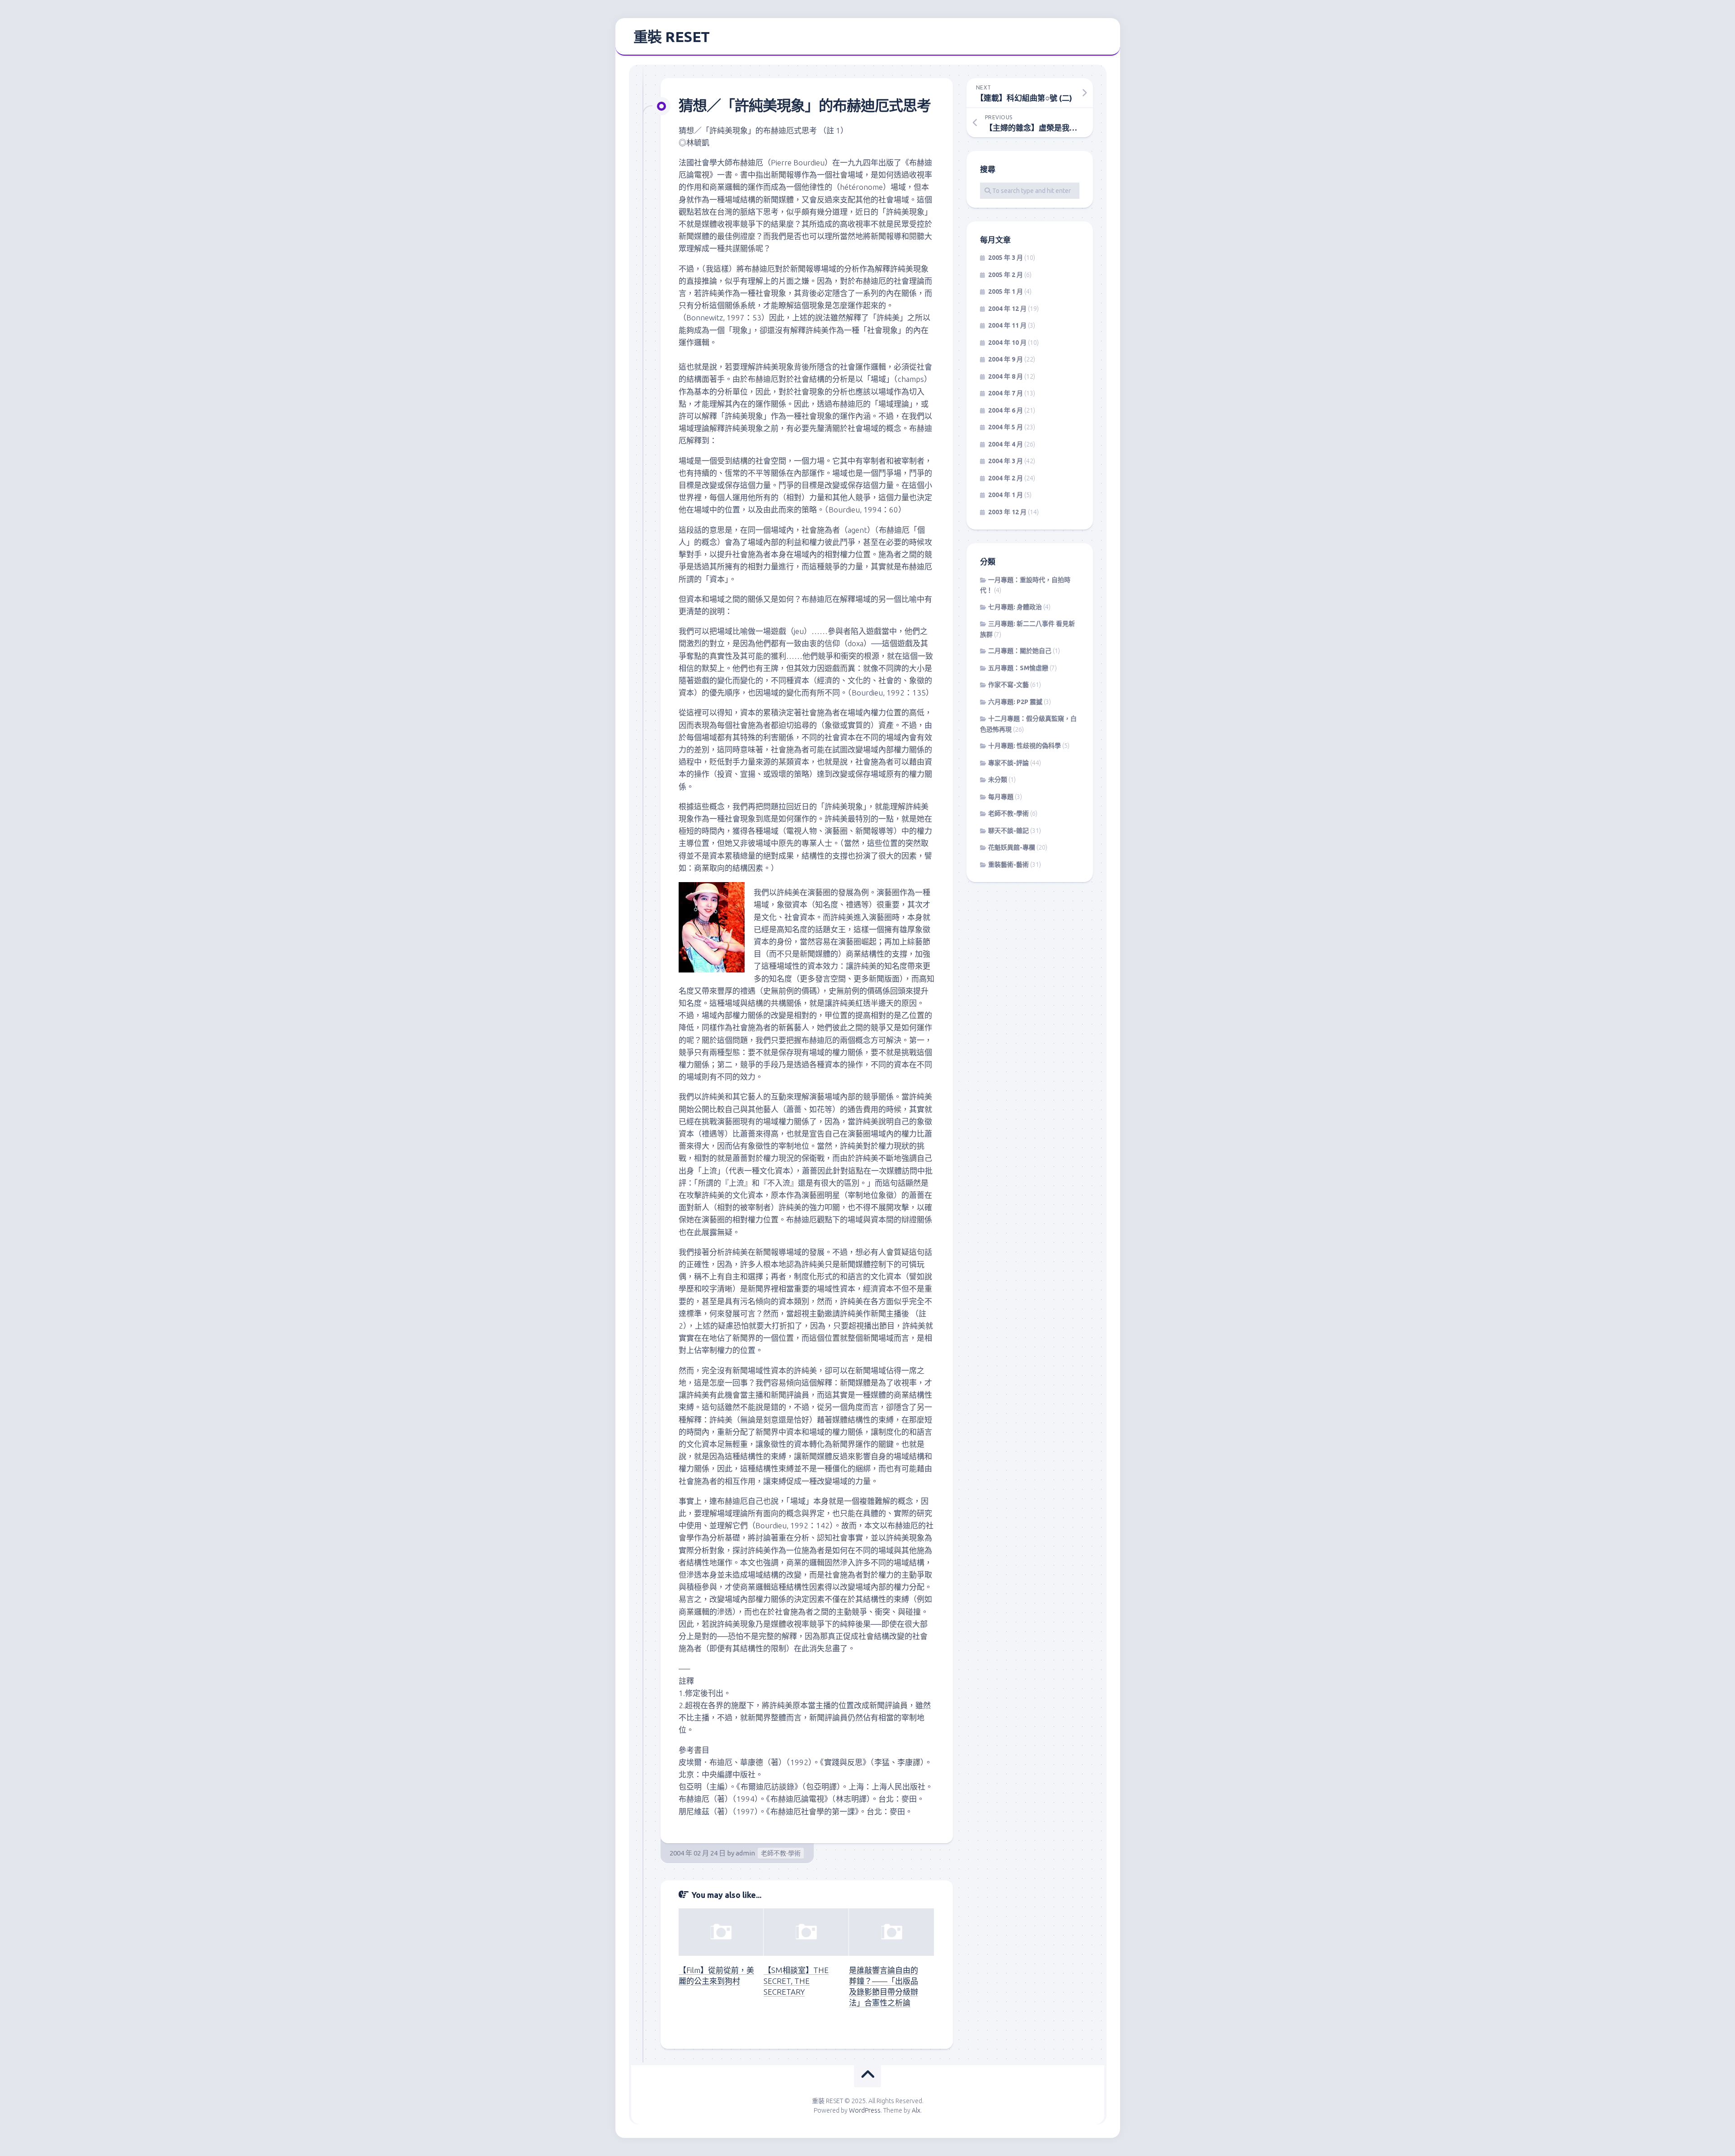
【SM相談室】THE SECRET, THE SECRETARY (796, 1981)
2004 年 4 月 (1006, 444)
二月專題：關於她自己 (1020, 651)
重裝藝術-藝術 (1008, 864)
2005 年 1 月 (1006, 291)
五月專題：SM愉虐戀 (1018, 668)
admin (745, 1853)
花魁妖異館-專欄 (1012, 847)
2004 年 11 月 (1007, 325)
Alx (916, 2110)
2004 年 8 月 (1006, 376)
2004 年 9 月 (1006, 359)
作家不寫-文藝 (1008, 685)
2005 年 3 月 (1006, 258)
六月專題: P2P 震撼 (1015, 702)
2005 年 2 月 (1006, 275)
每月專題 (1001, 797)
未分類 (998, 780)
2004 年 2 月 (1006, 478)
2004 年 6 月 (1006, 410)
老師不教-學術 (781, 1853)
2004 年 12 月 (1007, 309)
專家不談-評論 (1008, 763)
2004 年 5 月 (1006, 427)
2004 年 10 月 (1007, 343)
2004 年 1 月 (1006, 495)
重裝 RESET (672, 37)
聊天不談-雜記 (1008, 831)
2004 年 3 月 (1006, 461)
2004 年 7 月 (1006, 393)
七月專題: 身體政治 (1015, 607)
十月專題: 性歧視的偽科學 (1025, 746)
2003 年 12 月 (1007, 512)
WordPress (865, 2110)
